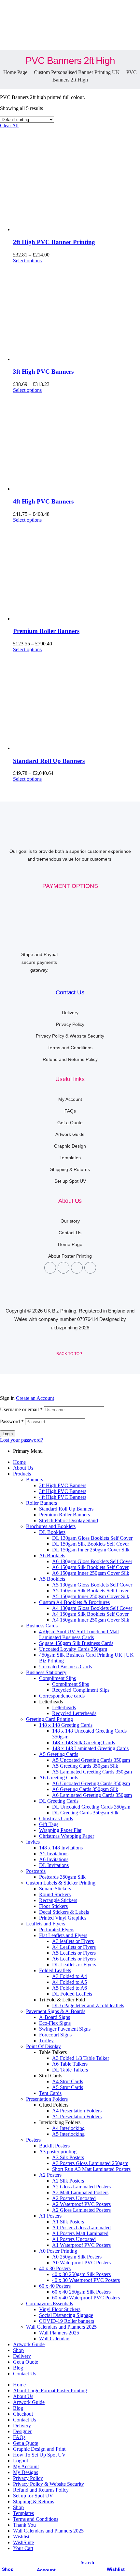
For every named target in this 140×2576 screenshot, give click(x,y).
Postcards (36, 1871)
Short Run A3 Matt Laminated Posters (91, 2169)
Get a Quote (26, 2362)
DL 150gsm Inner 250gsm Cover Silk (91, 1550)
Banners (35, 1480)
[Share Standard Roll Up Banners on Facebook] (23, 2573)
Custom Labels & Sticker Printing (61, 1883)
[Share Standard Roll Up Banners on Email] (117, 2573)
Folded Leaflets (55, 1970)
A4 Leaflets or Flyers (74, 1947)
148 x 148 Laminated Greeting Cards (90, 1748)
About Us (23, 1468)
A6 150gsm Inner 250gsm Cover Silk (91, 1573)
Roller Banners (42, 1503)
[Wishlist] (110, 2557)
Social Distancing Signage (66, 2315)
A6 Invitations (54, 1859)
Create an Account (35, 1398)
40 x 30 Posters (55, 2268)
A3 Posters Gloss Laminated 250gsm (90, 2163)
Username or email (21, 1409)
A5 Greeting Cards (59, 1754)
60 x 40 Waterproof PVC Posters (86, 2298)
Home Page (15, 72)
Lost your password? (21, 1440)
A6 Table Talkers (70, 2064)
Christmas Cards (56, 1818)
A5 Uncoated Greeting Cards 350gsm (91, 1760)
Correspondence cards (62, 1696)
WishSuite (23, 2542)
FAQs (19, 2437)
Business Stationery (46, 1672)
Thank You (24, 2525)
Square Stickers (55, 1889)
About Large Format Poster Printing (50, 2390)
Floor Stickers (53, 1906)
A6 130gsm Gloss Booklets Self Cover (92, 1561)
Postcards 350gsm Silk (62, 1877)
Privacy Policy (28, 2478)
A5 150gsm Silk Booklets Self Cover (90, 1591)
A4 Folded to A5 (70, 1982)
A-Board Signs (55, 2017)
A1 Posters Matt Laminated (80, 2233)
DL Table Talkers (70, 2070)
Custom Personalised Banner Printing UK (77, 72)
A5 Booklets (52, 1579)
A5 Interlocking (68, 2134)
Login (8, 1434)
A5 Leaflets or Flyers (74, 1953)
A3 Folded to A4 (70, 1976)
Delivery (22, 2356)
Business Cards (42, 1626)
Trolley (46, 2041)
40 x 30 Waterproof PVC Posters (86, 2280)
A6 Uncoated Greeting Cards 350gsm (91, 1783)
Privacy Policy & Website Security (49, 2484)
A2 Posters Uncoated (74, 2198)
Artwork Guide (29, 2344)
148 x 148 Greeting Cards (66, 1725)
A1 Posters (50, 2216)
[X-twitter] (63, 1268)
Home (19, 1462)
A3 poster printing (58, 2152)
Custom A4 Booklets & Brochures (74, 1602)
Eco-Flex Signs (55, 2023)
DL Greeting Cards (59, 1801)
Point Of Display (43, 2046)
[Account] (40, 2558)
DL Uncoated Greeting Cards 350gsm (91, 1807)
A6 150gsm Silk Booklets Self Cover (90, 1567)
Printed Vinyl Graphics (63, 1918)
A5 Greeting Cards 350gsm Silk (85, 1766)
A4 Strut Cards (68, 2081)
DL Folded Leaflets (72, 1994)
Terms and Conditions (36, 2519)
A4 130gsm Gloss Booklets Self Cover (92, 1608)
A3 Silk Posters (68, 2157)
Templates (23, 2513)
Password (12, 1421)
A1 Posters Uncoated (74, 2239)
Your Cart (23, 2548)
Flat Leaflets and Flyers (63, 1935)
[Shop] (5, 2557)
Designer (22, 2431)
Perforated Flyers (57, 1929)
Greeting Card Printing (49, 1719)
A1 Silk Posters (68, 2222)
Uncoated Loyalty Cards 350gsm (73, 1649)
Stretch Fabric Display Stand (69, 1520)
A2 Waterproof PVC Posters (81, 2204)
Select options (27, 261)
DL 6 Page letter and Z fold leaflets (88, 2005)
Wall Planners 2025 (59, 2333)
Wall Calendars (55, 2339)
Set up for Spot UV (33, 2496)
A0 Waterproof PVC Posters (81, 2263)
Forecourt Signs (55, 2035)
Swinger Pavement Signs (65, 2029)
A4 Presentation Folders (77, 2111)
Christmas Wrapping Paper (67, 1836)
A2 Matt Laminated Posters (80, 2192)
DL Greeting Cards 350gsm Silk (85, 1813)
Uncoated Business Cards (65, 1667)
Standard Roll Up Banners (49, 761)
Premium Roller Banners (46, 631)
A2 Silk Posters (68, 2181)
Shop (8, 2569)
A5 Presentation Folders (77, 2116)
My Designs (26, 2472)
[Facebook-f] (50, 1268)
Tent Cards (50, 2093)
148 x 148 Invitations (61, 1848)
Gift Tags (49, 1824)
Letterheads (64, 1707)
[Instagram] (77, 1268)
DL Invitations (54, 1865)
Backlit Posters (54, 2146)
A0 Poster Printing (58, 2251)
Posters (33, 2140)
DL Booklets (52, 1532)
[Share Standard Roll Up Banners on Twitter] (70, 2573)
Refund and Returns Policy (41, 2490)
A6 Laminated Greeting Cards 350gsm (92, 1795)
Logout (21, 2461)
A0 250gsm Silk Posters (77, 2257)
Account (46, 2570)
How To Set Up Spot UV (39, 2455)
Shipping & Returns (34, 2501)
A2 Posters (50, 2175)
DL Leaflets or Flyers (74, 1965)
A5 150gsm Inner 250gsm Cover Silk (91, 1596)
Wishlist (116, 2569)
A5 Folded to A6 (70, 1988)
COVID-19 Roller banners (67, 2321)
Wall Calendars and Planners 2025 (61, 2327)
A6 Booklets (52, 1556)
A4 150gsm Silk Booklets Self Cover (90, 1614)
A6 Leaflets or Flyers (74, 1959)
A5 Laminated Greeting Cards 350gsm (92, 1772)
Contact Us (70, 992)
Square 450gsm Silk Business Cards (76, 1643)
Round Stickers (55, 1894)
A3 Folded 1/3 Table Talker (81, 2058)
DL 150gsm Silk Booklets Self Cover (91, 1544)
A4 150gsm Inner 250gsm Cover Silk (91, 1620)
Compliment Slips (57, 1678)
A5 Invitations (54, 1854)
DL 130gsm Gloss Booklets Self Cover (92, 1538)
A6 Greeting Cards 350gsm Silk (85, 1789)
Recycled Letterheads (74, 1713)
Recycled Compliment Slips (81, 1690)
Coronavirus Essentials (49, 2303)
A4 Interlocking (68, 2128)
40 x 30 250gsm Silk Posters (81, 2274)
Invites (33, 1842)
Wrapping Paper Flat (60, 1830)
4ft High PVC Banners (43, 501)
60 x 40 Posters (55, 2286)
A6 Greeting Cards (59, 1778)
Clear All (9, 125)
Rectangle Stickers (58, 1900)
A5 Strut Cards (68, 2087)
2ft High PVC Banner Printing (54, 242)
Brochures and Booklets (51, 1526)
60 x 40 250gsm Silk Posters (81, 2292)
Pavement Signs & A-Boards (56, 2011)
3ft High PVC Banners (43, 372)
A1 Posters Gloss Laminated (81, 2228)
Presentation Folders (47, 2099)
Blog (18, 2368)
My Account (26, 2466)
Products (22, 1474)
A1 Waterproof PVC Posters (81, 2245)
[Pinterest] (90, 1268)
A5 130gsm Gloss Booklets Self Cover (92, 1585)
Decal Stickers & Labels (64, 1912)
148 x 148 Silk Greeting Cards (84, 1742)
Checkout (23, 2414)
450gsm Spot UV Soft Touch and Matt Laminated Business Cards (79, 1634)
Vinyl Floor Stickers (60, 2309)
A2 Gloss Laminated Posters (81, 2187)
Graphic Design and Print (39, 2449)
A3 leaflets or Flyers (73, 1941)
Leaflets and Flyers (46, 1924)
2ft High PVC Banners (63, 1485)
